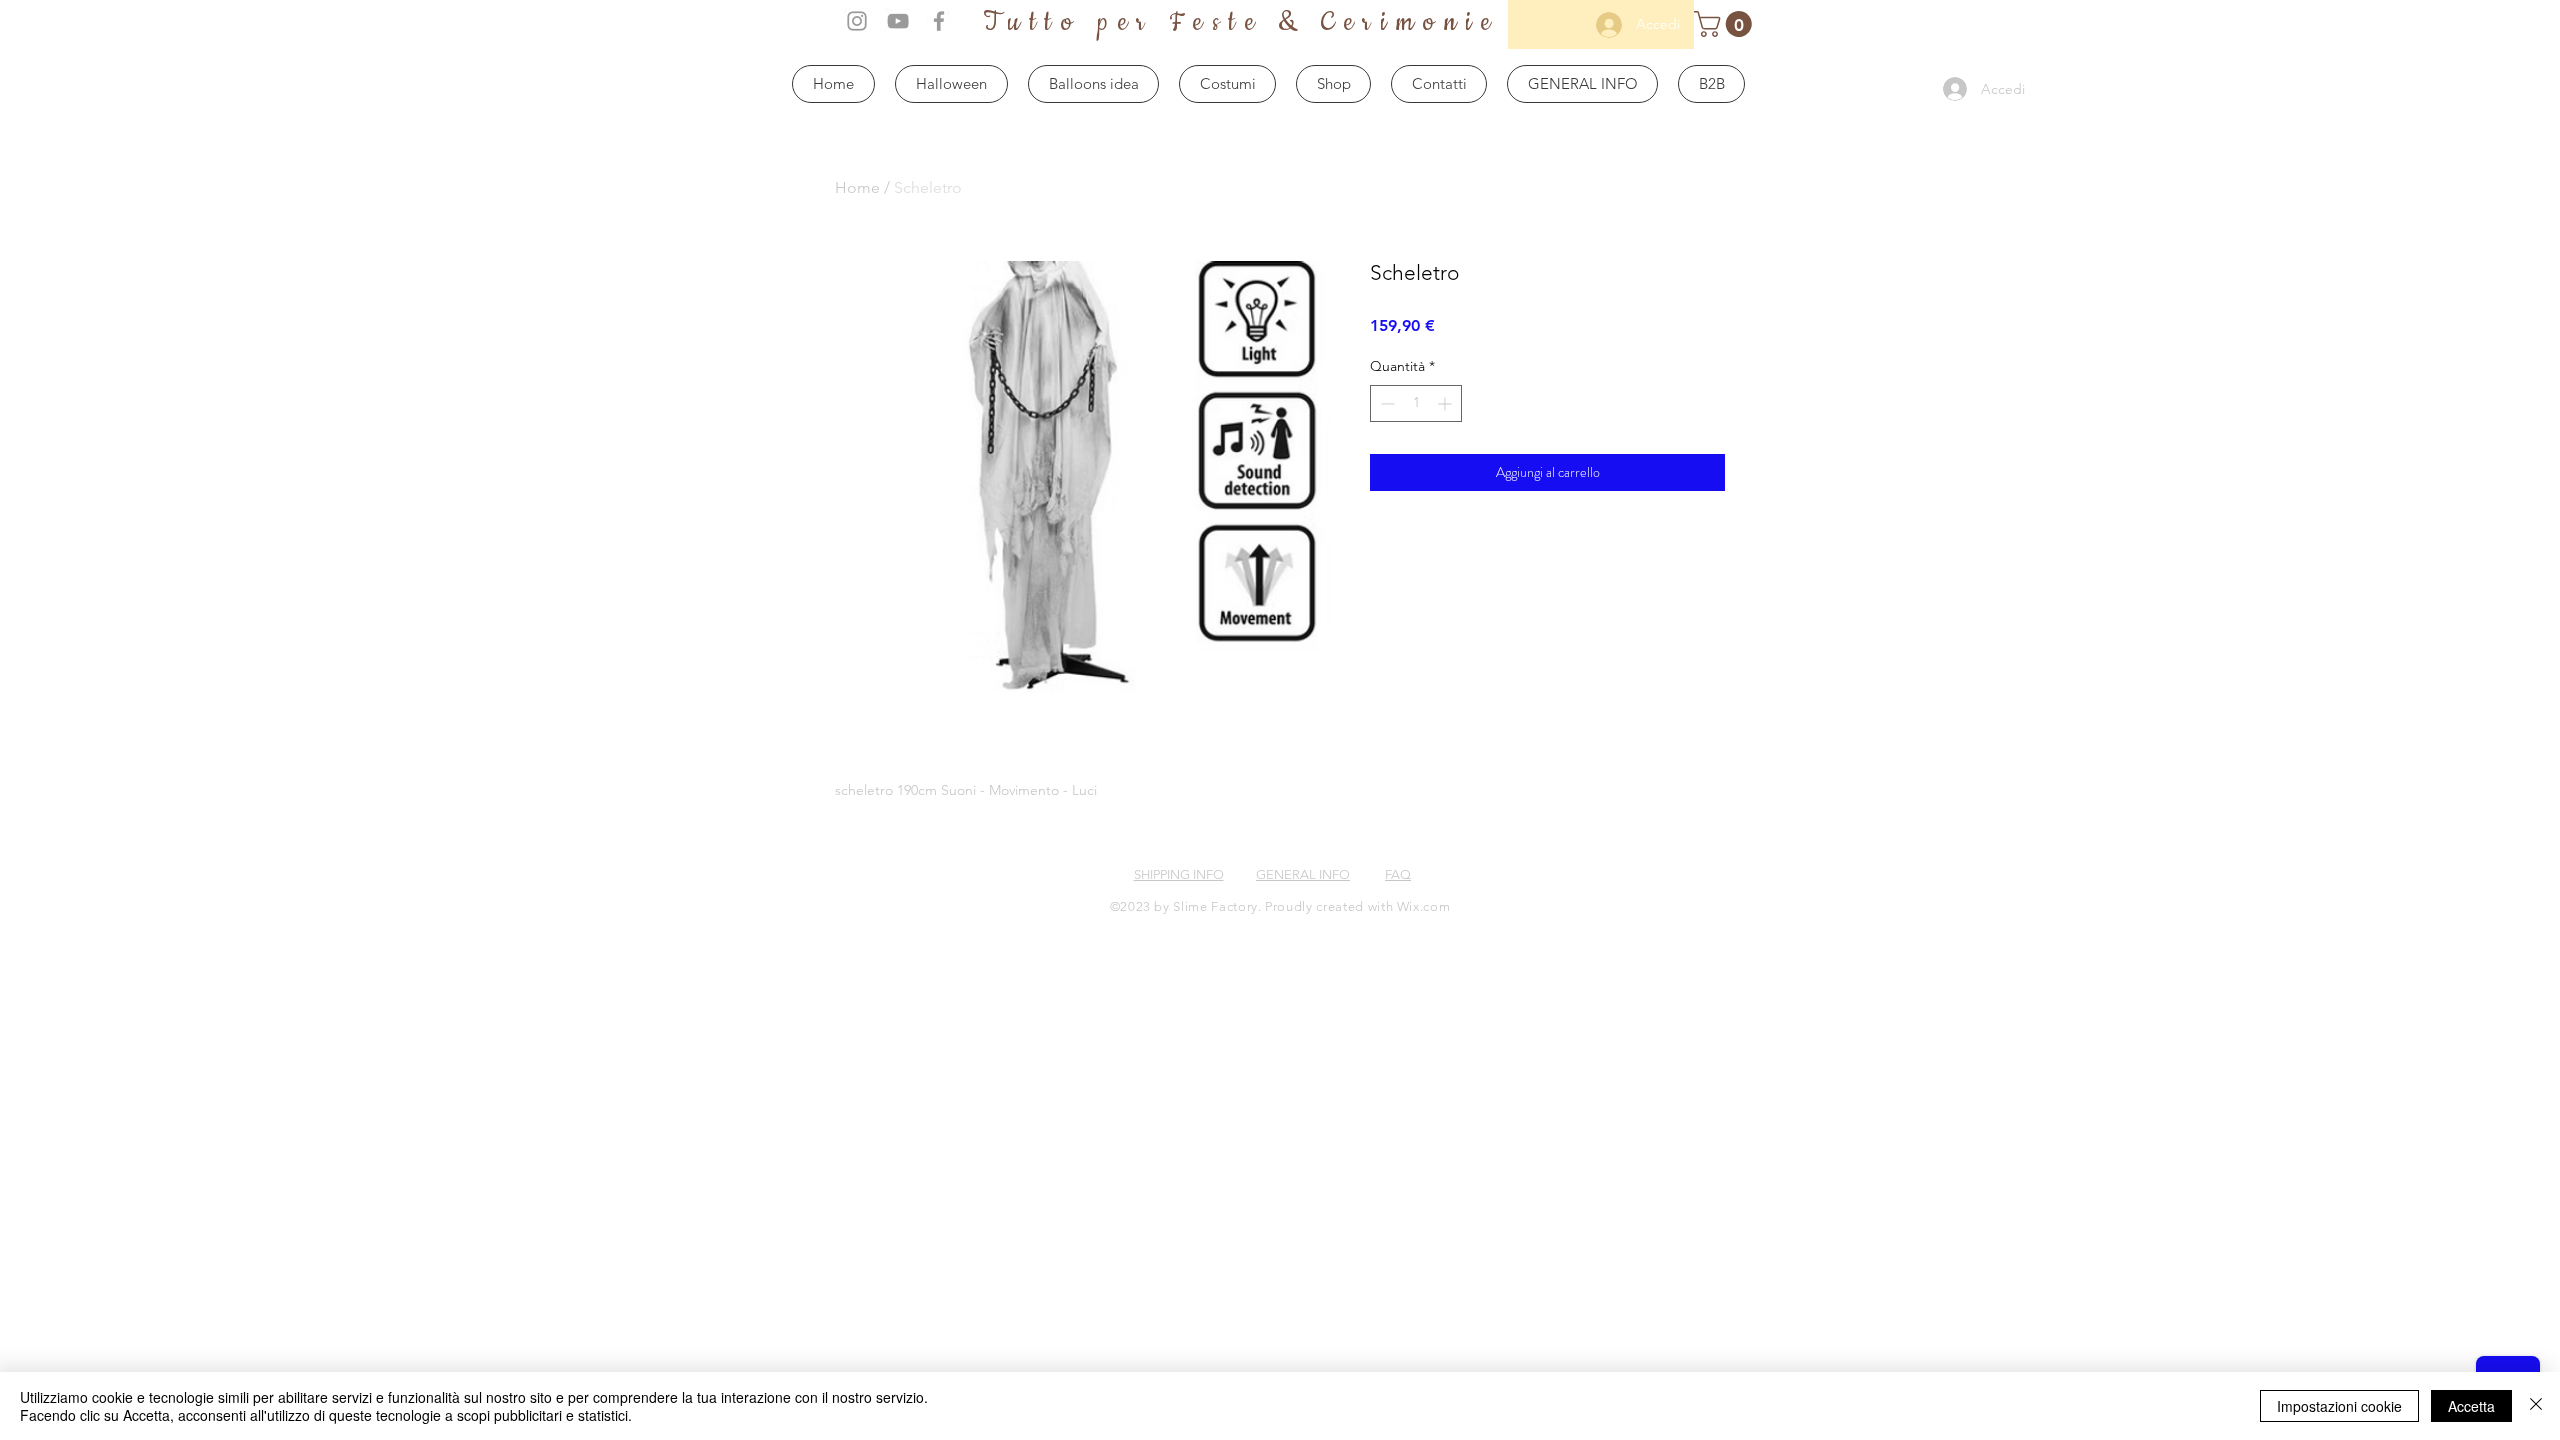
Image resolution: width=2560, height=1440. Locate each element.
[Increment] (1446, 403)
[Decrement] (1385, 403)
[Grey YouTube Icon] (898, 21)
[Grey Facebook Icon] (939, 21)
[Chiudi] (2536, 1406)
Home (857, 187)
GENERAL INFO (1303, 874)
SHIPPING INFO (1179, 874)
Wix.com (1424, 906)
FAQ (1398, 874)
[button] (1726, 24)
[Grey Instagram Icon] (857, 21)
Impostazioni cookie (2339, 1406)
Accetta (2471, 1406)
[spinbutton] (1416, 403)
